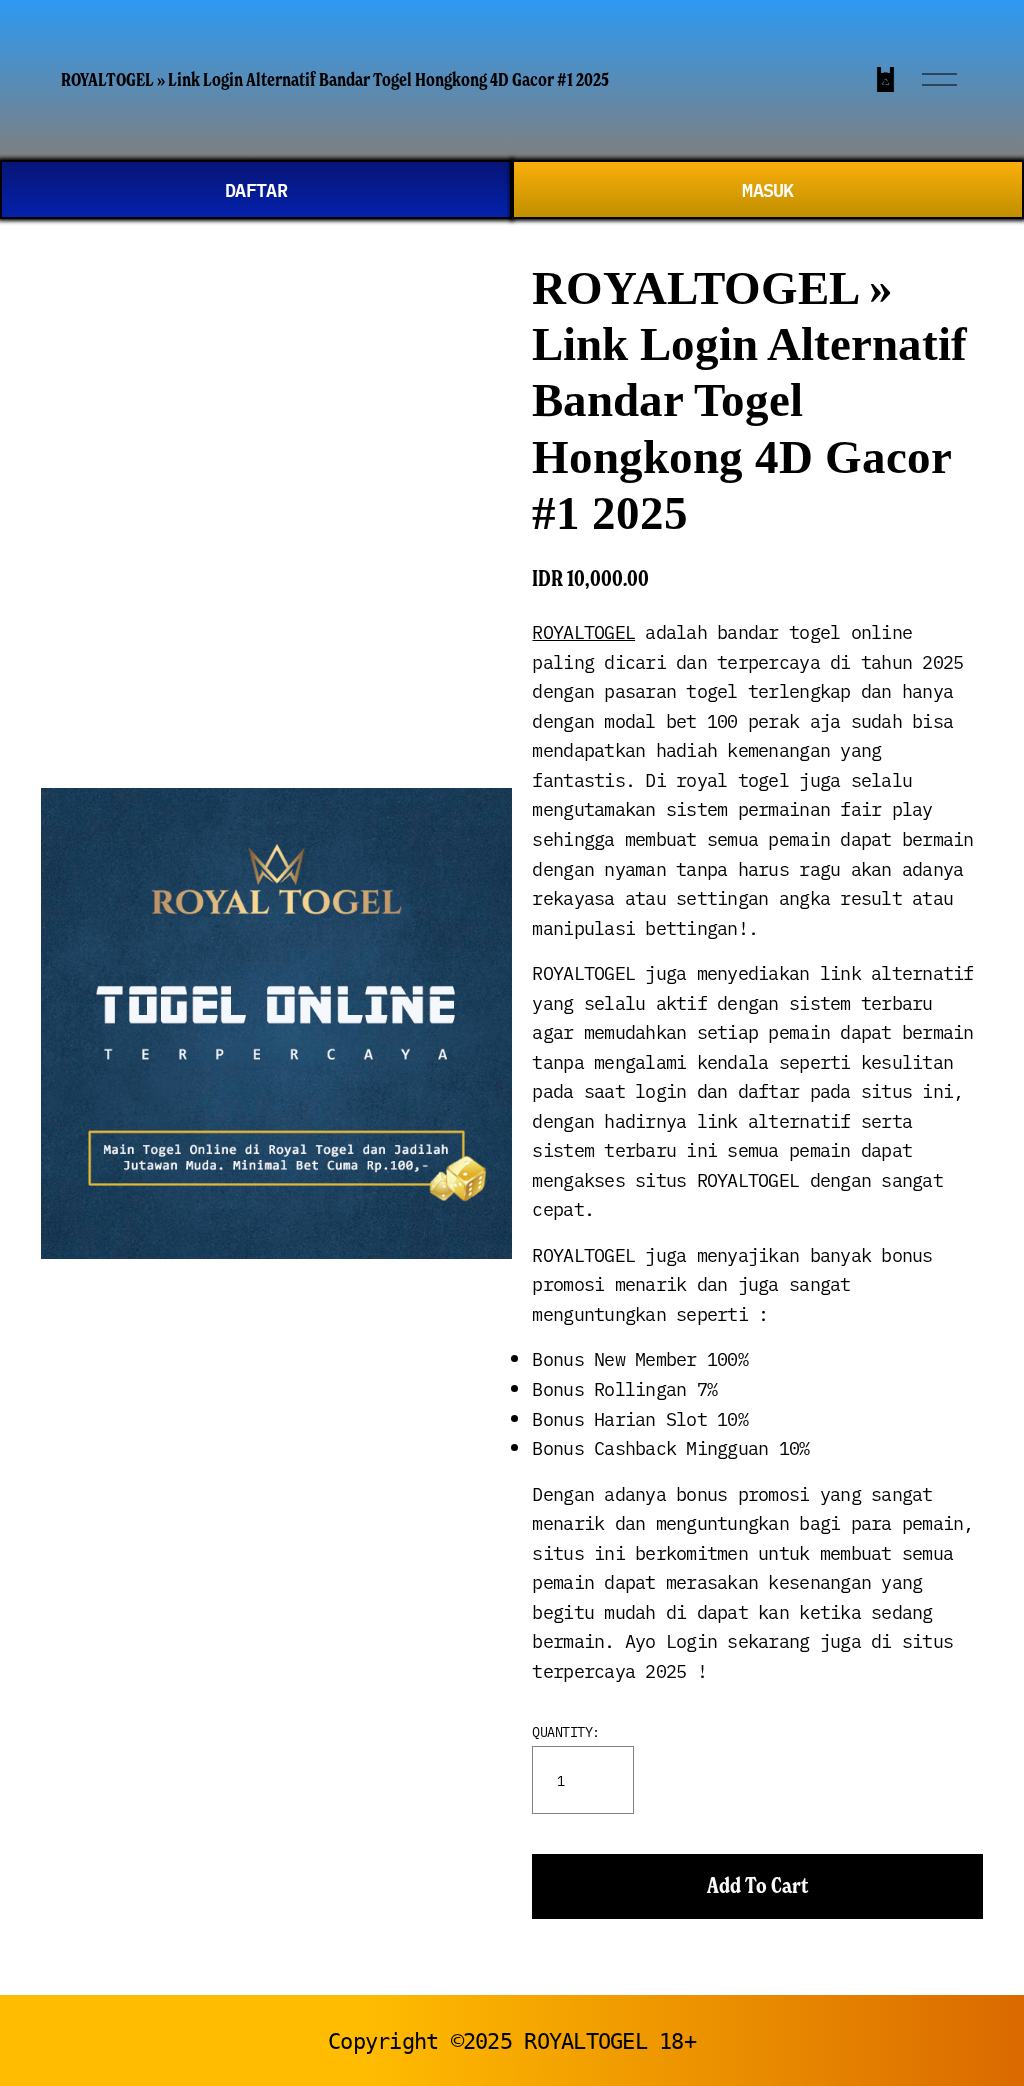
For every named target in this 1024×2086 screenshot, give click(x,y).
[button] (757, 1886)
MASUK (767, 189)
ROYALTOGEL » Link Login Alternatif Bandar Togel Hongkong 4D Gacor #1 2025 (335, 79)
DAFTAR (256, 189)
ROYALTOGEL (583, 631)
